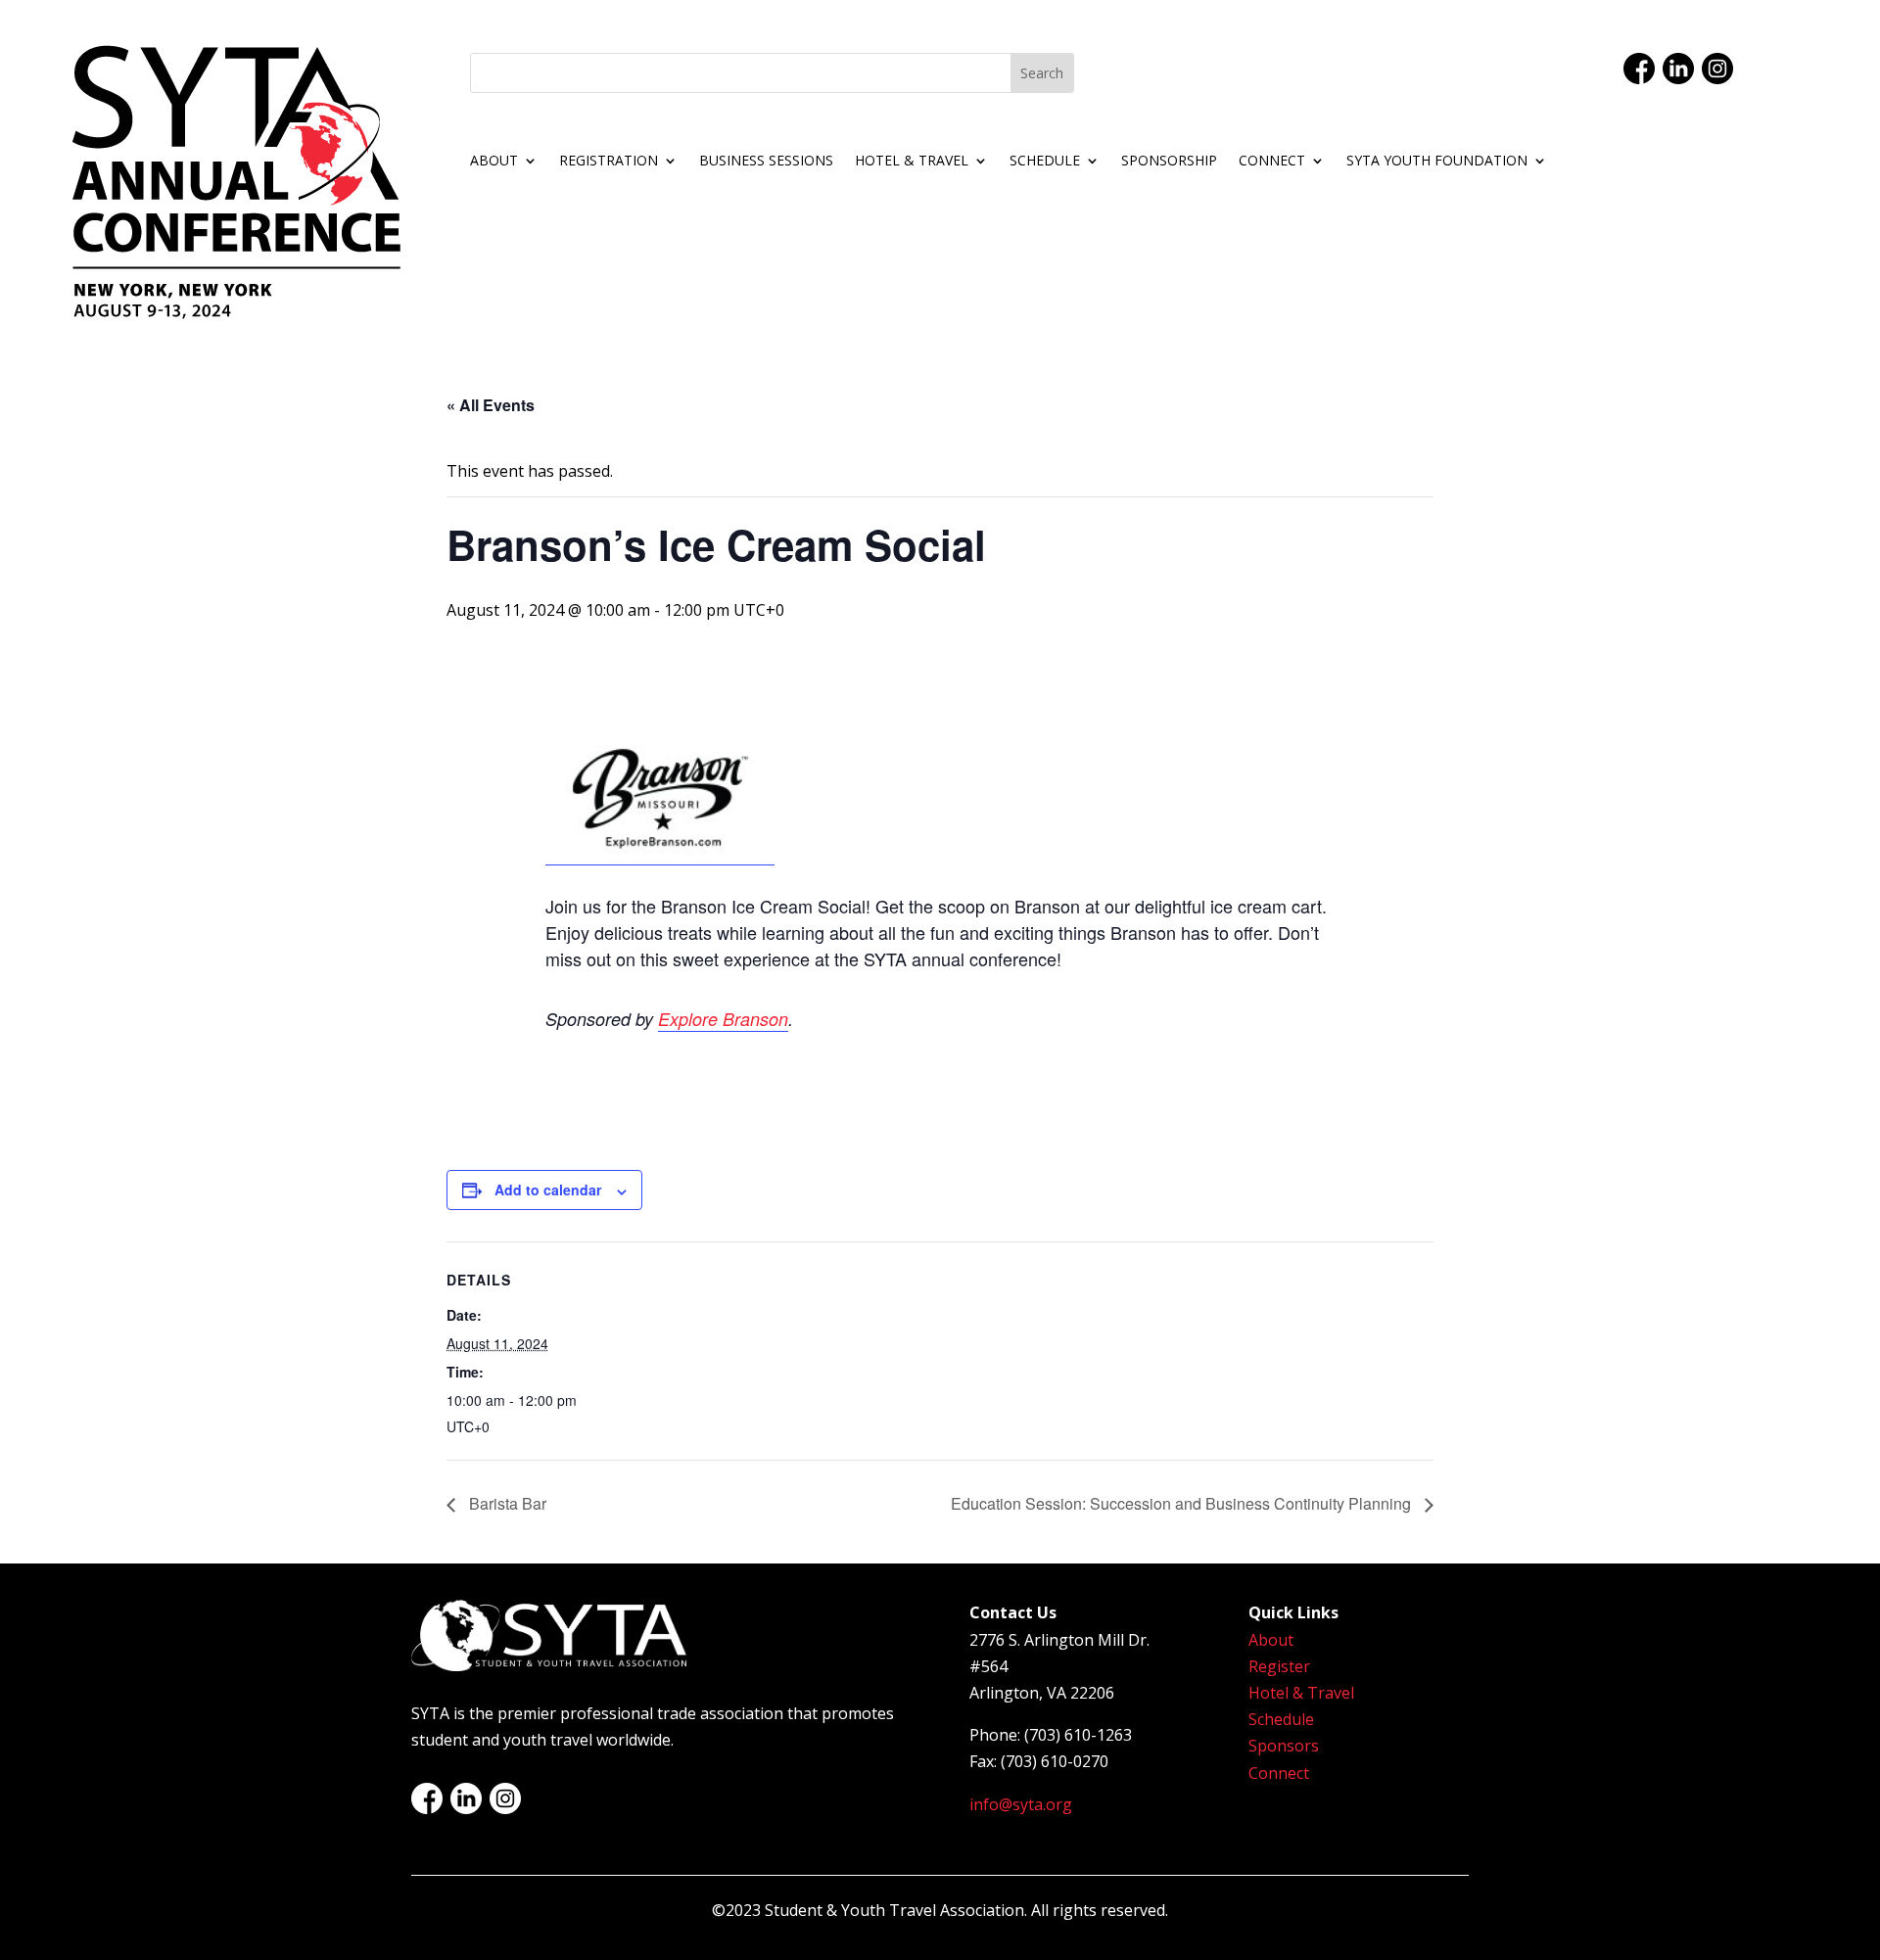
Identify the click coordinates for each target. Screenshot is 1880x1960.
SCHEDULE (1045, 162)
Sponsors (1284, 1746)
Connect (1279, 1773)
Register (1279, 1666)
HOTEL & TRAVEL (912, 162)
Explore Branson (723, 1019)
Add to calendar (548, 1190)
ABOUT (494, 162)
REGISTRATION (609, 162)
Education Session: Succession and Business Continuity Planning (1183, 1503)
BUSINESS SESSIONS (766, 162)
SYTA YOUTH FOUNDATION (1437, 162)
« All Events (491, 405)
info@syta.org (1021, 1804)
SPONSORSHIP (1169, 162)
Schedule (1281, 1719)
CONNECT (1272, 162)
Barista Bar (506, 1503)
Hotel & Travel (1301, 1693)
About (1271, 1640)
